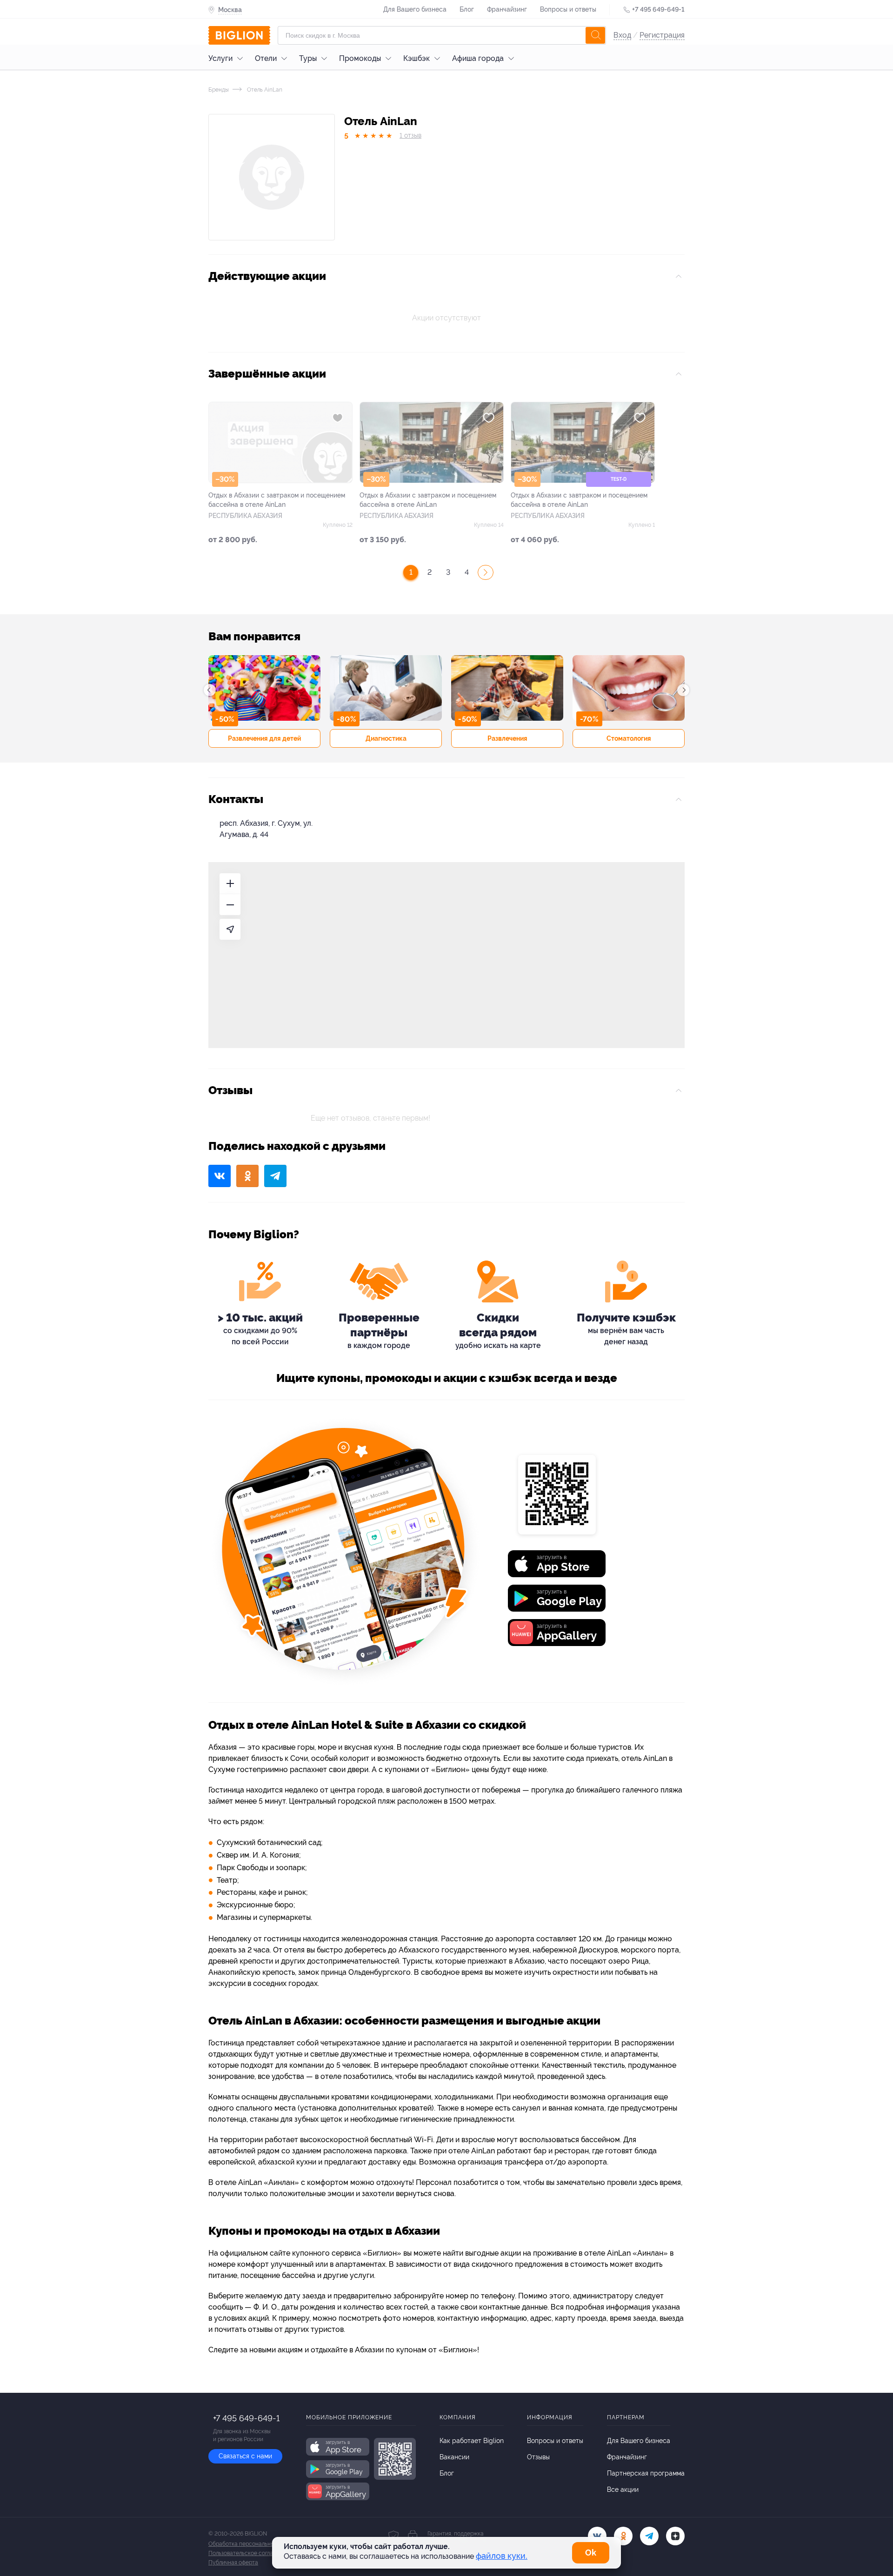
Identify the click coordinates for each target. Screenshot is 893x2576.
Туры (308, 58)
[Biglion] (239, 35)
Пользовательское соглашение (249, 2553)
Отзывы (538, 2457)
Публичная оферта (233, 2563)
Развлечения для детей (264, 738)
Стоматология (629, 738)
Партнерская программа (646, 2473)
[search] (595, 35)
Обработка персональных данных (253, 2544)
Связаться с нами (245, 2456)
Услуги (220, 58)
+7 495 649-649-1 (658, 9)
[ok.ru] (623, 2536)
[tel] (649, 2536)
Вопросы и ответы (568, 9)
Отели (266, 58)
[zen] (675, 2536)
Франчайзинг (507, 9)
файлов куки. (502, 2556)
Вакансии (454, 2457)
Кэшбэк (417, 58)
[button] (210, 690)
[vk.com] (597, 2536)
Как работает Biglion (472, 2441)
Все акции (623, 2490)
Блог (467, 9)
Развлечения (507, 738)
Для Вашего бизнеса (415, 9)
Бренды (219, 90)
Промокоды (360, 58)
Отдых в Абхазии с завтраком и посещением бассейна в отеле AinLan (277, 500)
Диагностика (386, 738)
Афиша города (478, 58)
